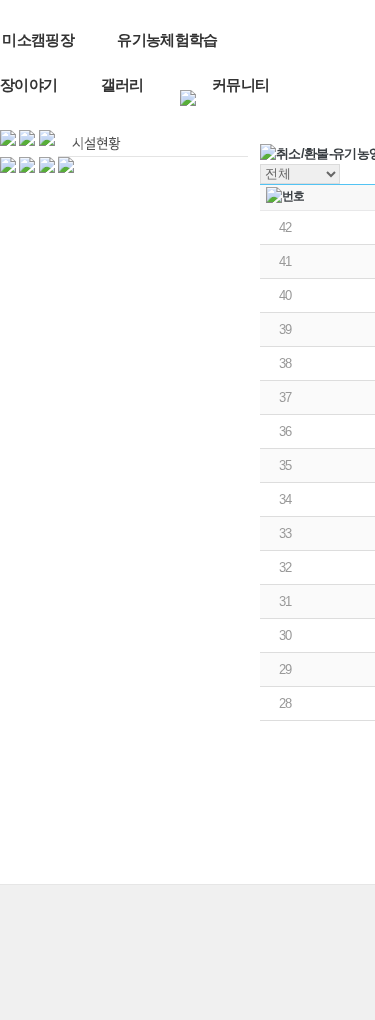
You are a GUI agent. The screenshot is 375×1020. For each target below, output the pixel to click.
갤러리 (122, 84)
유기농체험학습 (167, 39)
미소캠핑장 (38, 39)
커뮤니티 (240, 84)
